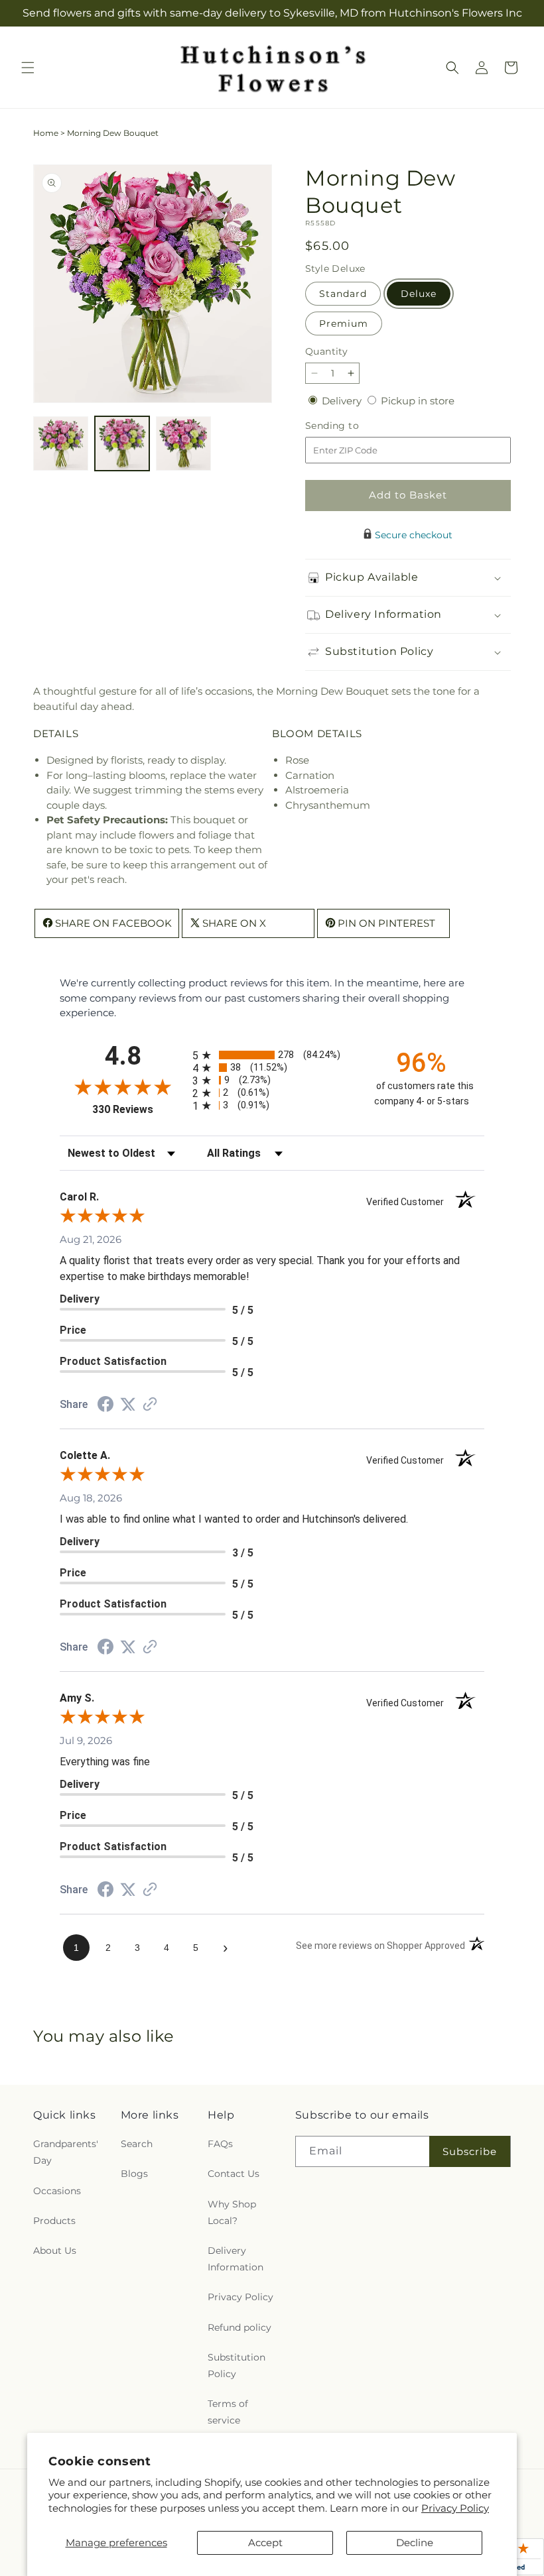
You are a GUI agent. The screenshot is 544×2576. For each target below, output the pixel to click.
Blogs (134, 2174)
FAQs (220, 2144)
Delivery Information (236, 2259)
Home (46, 133)
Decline (415, 2543)
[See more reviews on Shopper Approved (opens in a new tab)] (150, 1405)
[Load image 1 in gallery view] (61, 444)
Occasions (57, 2191)
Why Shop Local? (232, 2212)
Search (137, 2144)
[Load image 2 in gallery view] (122, 444)
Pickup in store (418, 401)
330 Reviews (139, 1109)
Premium (344, 323)
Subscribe (470, 2151)
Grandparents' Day (66, 2152)
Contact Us (234, 2174)
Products (54, 2221)
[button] (28, 68)
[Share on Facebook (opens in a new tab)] (105, 1406)
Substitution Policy (237, 2366)
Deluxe (419, 294)
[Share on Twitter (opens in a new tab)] (128, 1404)
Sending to (352, 426)
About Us (55, 2251)
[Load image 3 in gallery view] (183, 444)
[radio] (272, 1055)
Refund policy (239, 2327)
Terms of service (228, 2412)
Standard (343, 294)
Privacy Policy (455, 2508)
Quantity (326, 351)
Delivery (343, 401)
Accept (265, 2543)
